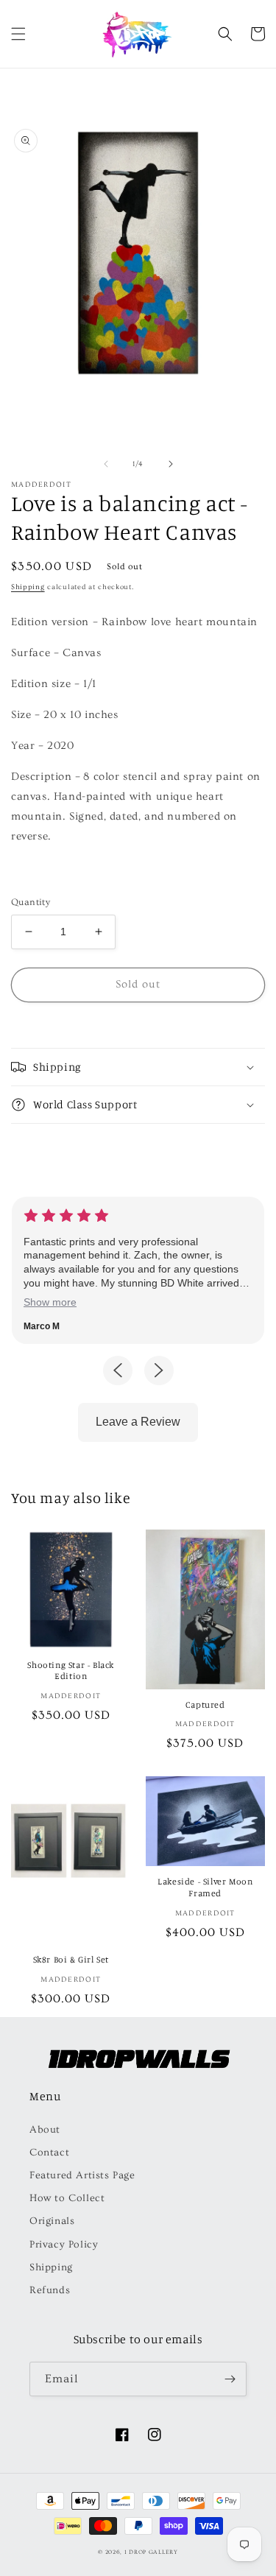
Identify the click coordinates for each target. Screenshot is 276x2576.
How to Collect (67, 2198)
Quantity (31, 902)
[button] (18, 34)
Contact (49, 2153)
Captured (205, 1704)
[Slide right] (171, 464)
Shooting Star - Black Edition (71, 1671)
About (45, 2130)
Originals (52, 2221)
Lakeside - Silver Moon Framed (205, 1887)
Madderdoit (41, 485)
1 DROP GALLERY (151, 2552)
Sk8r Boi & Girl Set (71, 1959)
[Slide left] (106, 464)
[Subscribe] (230, 2379)
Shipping (28, 587)
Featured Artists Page (82, 2175)
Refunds (50, 2290)
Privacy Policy (64, 2245)
